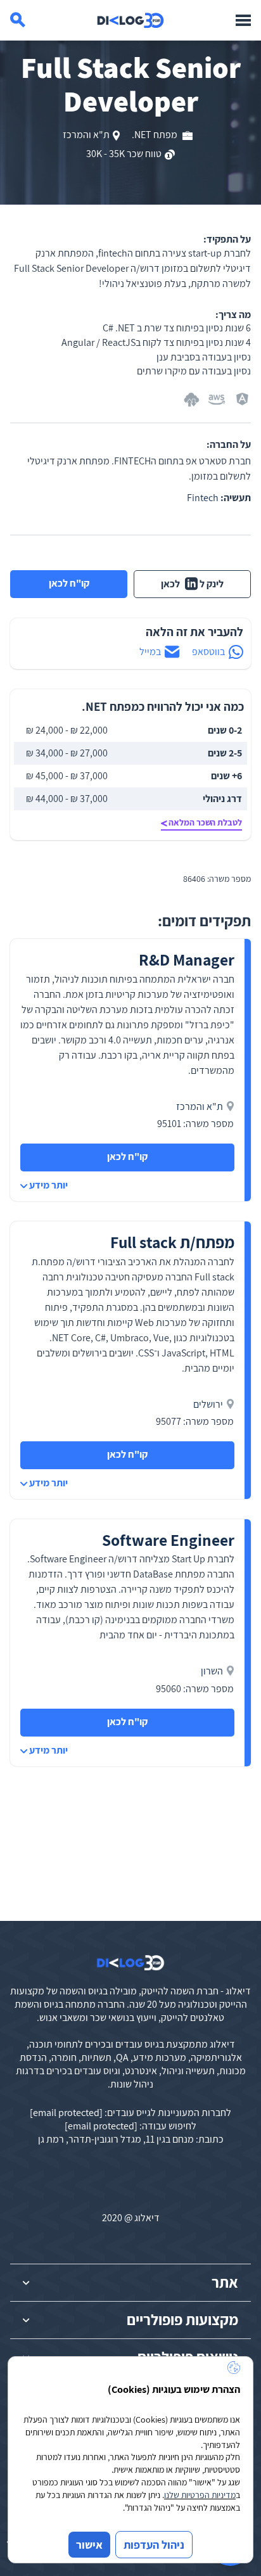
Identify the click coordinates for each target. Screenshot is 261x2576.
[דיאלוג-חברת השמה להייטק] (130, 20)
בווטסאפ (208, 652)
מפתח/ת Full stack (172, 1242)
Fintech (203, 498)
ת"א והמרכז (86, 135)
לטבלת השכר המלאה (205, 822)
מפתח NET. (156, 135)
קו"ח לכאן (69, 583)
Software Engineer (168, 1540)
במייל (150, 652)
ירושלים (208, 1404)
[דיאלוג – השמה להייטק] (130, 1963)
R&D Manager (187, 960)
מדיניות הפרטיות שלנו (200, 2495)
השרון (212, 1671)
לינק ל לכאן (192, 584)
